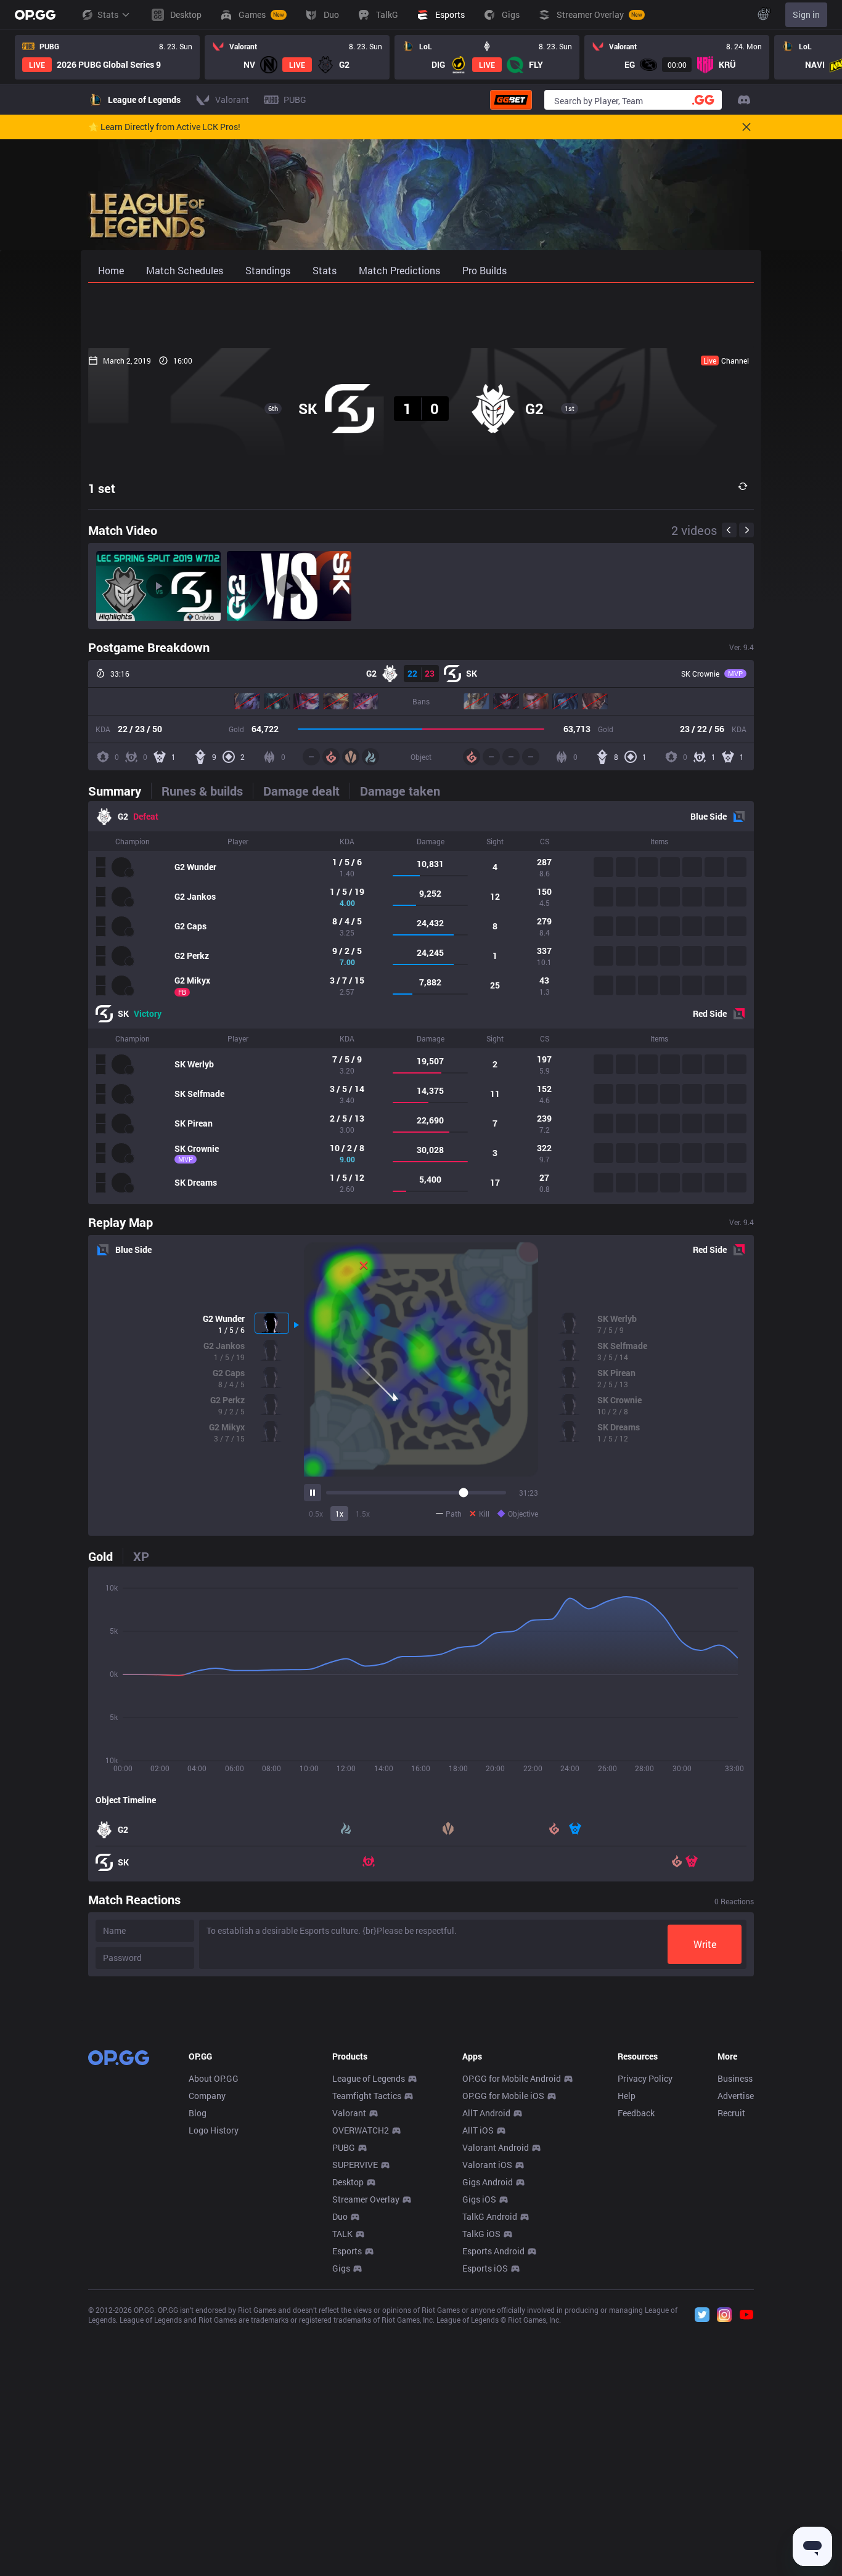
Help (627, 2096)
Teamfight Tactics (367, 2096)
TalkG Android (490, 2216)
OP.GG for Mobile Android (512, 2078)
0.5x (316, 1514)
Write (705, 1944)
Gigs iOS (479, 2199)
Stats (108, 14)
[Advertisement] (421, 316)
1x (339, 1514)
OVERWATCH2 (361, 2130)
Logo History (214, 2130)
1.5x (363, 1514)
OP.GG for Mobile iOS (503, 2096)
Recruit (731, 2113)
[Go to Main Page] (35, 15)
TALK (342, 2234)
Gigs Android (488, 2182)
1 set (102, 488)
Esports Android (493, 2251)
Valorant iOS (487, 2165)
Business (735, 2078)
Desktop (348, 2182)
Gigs (341, 2268)
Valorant (349, 2113)
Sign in (806, 14)
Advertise (736, 2096)
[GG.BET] (511, 100)
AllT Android (486, 2113)
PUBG (344, 2147)
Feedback (636, 2113)
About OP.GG (214, 2078)
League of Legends (369, 2078)
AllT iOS (478, 2130)
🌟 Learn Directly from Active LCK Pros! (164, 127)
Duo (340, 2216)
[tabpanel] (421, 1003)
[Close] (746, 127)
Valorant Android (496, 2147)
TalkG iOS (481, 2234)
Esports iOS (485, 2268)
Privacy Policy (645, 2078)
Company (207, 2096)
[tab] (120, 791)
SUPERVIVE (355, 2165)
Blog (198, 2113)
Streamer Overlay (366, 2199)
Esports (347, 2251)
